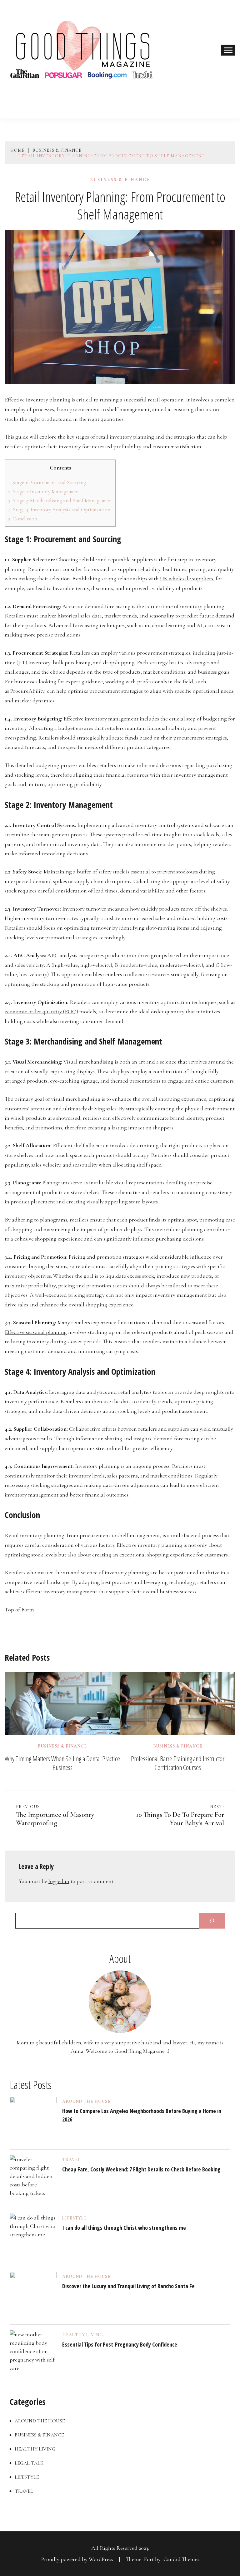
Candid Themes (181, 2559)
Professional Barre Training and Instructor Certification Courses (178, 1763)
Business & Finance (120, 180)
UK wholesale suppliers (187, 578)
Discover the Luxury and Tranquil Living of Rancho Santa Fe (128, 2286)
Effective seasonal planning (36, 1332)
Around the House (86, 2102)
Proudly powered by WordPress (78, 2559)
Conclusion (23, 519)
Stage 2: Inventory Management (44, 492)
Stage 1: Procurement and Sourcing (47, 482)
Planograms (56, 1182)
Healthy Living (83, 2335)
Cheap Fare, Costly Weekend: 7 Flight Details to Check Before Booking (141, 2169)
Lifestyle (75, 2218)
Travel (71, 2160)
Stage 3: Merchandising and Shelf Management (60, 501)
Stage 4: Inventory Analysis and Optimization (59, 510)
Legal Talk (29, 2463)
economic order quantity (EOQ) (41, 1011)
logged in (59, 1881)
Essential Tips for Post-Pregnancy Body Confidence (120, 2344)
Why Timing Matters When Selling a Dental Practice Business (62, 1763)
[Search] (212, 1921)
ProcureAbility (27, 691)
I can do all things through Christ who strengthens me (124, 2228)
